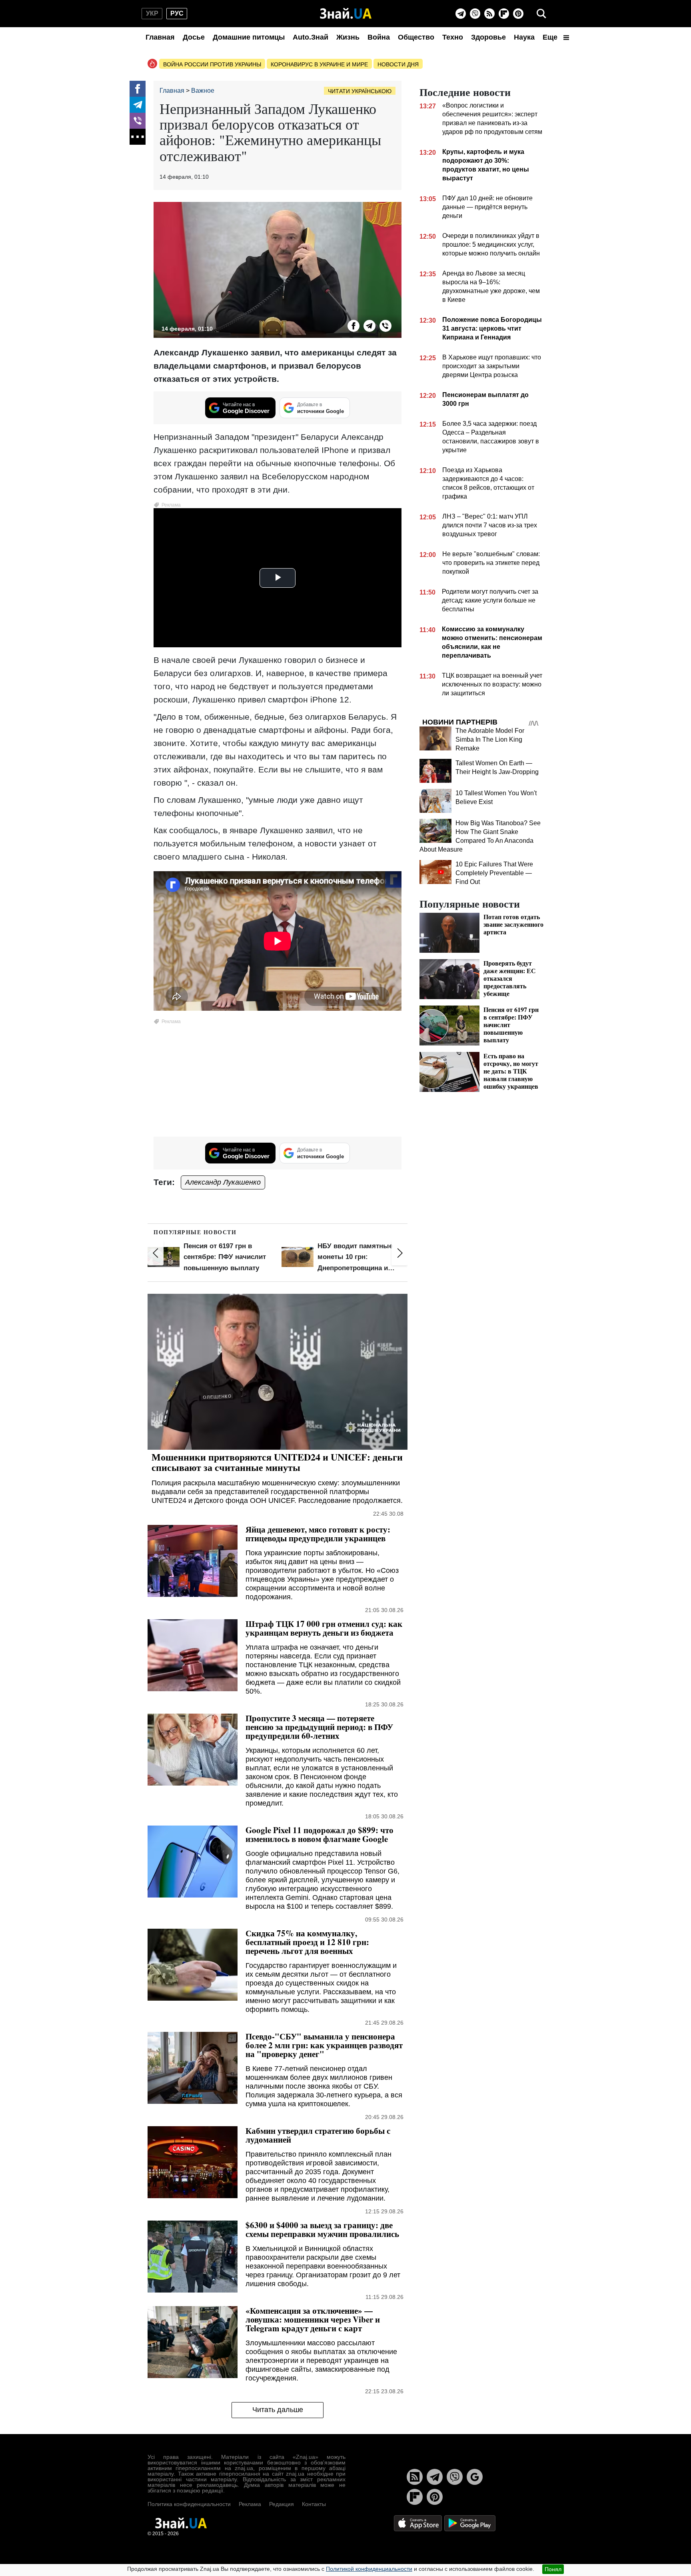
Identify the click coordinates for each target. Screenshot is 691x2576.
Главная (160, 37)
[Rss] (489, 14)
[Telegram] (461, 14)
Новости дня (398, 64)
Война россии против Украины (212, 64)
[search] (541, 14)
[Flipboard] (504, 14)
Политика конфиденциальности (189, 2504)
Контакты (314, 2504)
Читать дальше (278, 2410)
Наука (524, 37)
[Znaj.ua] (346, 14)
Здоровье (488, 37)
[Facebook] (138, 89)
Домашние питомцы (249, 37)
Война (379, 37)
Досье (194, 37)
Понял (553, 2569)
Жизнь (348, 37)
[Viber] (475, 14)
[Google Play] (470, 2523)
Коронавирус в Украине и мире (319, 64)
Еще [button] (551, 37)
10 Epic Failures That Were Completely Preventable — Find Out (494, 873)
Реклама (250, 2504)
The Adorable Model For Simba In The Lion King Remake (490, 739)
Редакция (282, 2504)
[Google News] (475, 2477)
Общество (416, 37)
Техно (453, 37)
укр (152, 13)
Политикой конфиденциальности (369, 2569)
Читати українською (360, 91)
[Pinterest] (518, 14)
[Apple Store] (419, 2523)
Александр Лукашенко (223, 1182)
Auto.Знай (311, 37)
